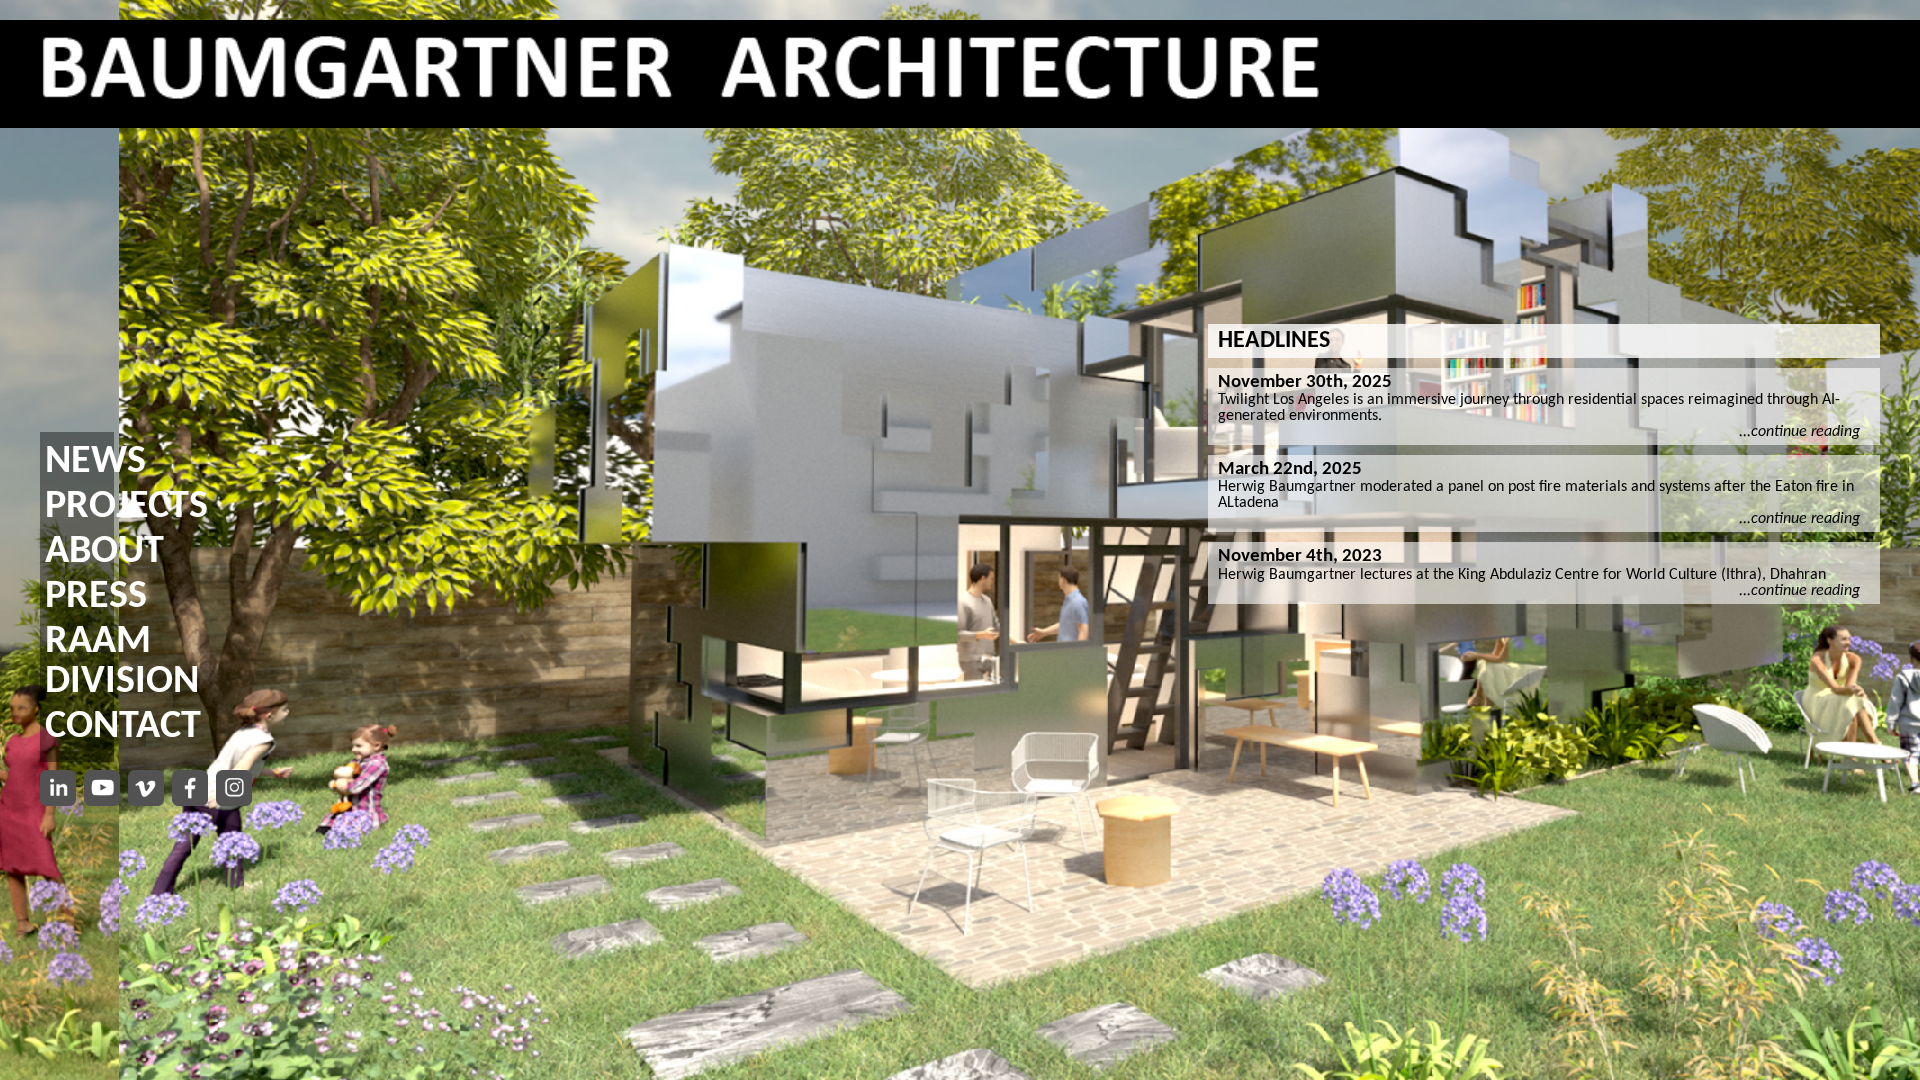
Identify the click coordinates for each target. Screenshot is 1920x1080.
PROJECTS (126, 507)
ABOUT (104, 552)
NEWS (95, 462)
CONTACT (123, 727)
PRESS (96, 597)
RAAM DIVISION (122, 662)
